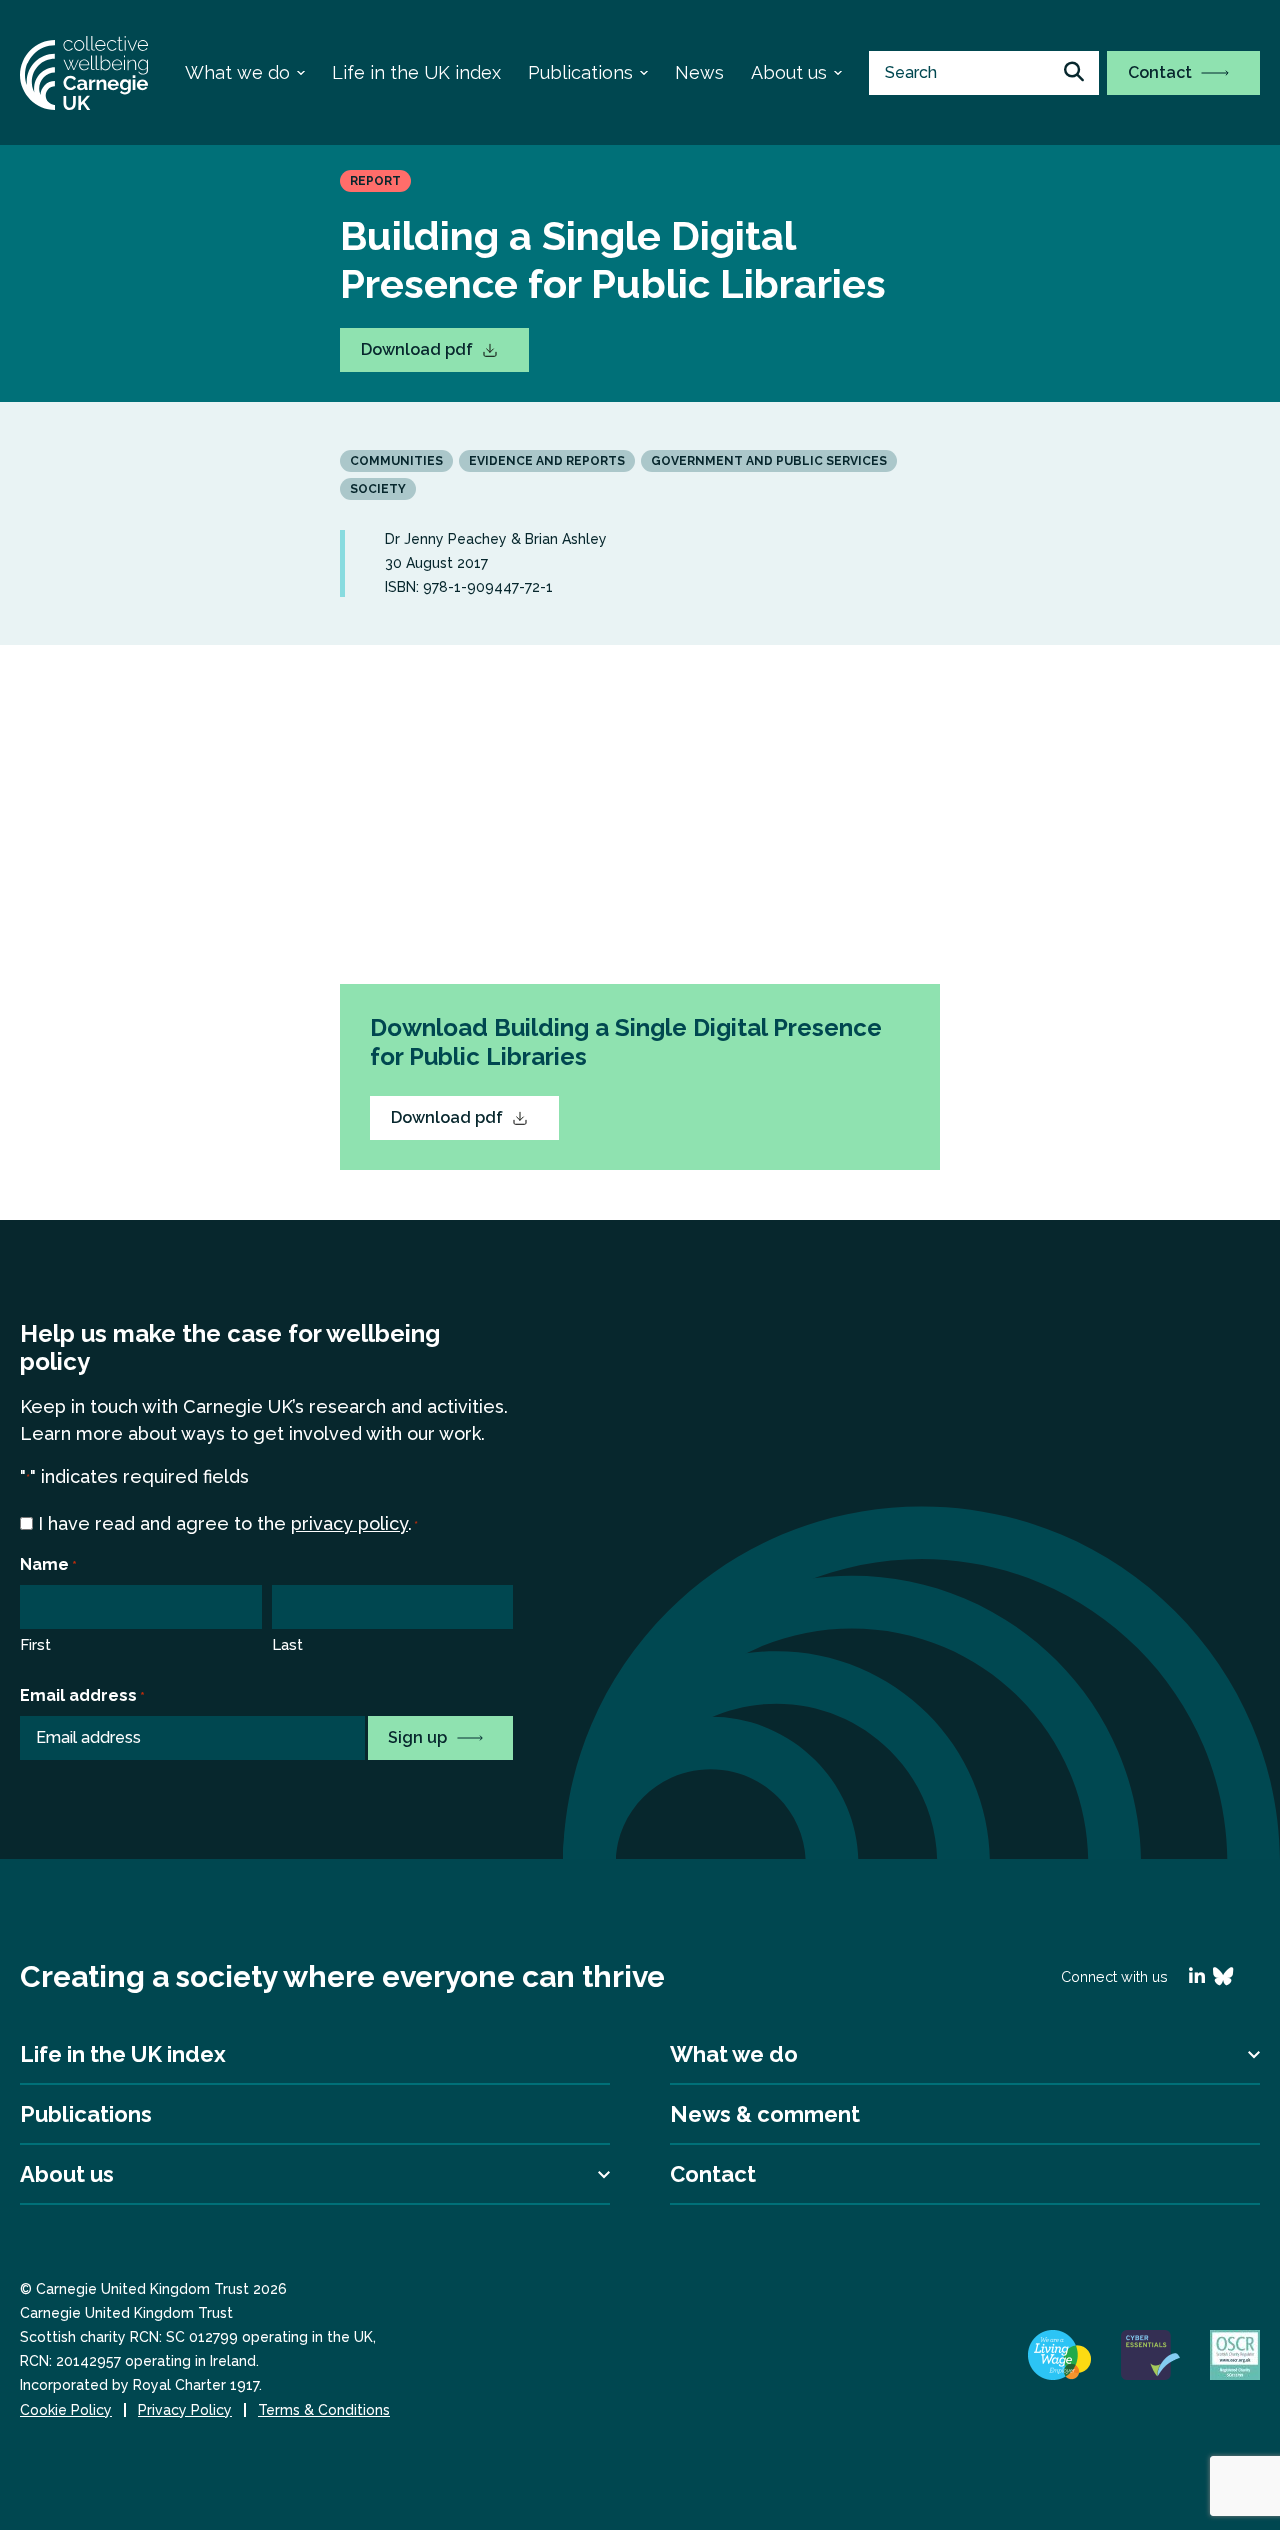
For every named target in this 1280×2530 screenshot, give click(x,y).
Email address (82, 1695)
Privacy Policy (185, 2410)
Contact (1162, 72)
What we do (237, 72)
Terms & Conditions (324, 2410)
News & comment (765, 2114)
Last (287, 1645)
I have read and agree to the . (228, 1523)
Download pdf (419, 349)
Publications (580, 72)
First (35, 1645)
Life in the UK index (416, 72)
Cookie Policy (66, 2410)
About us (789, 72)
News (699, 72)
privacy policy (349, 1523)
